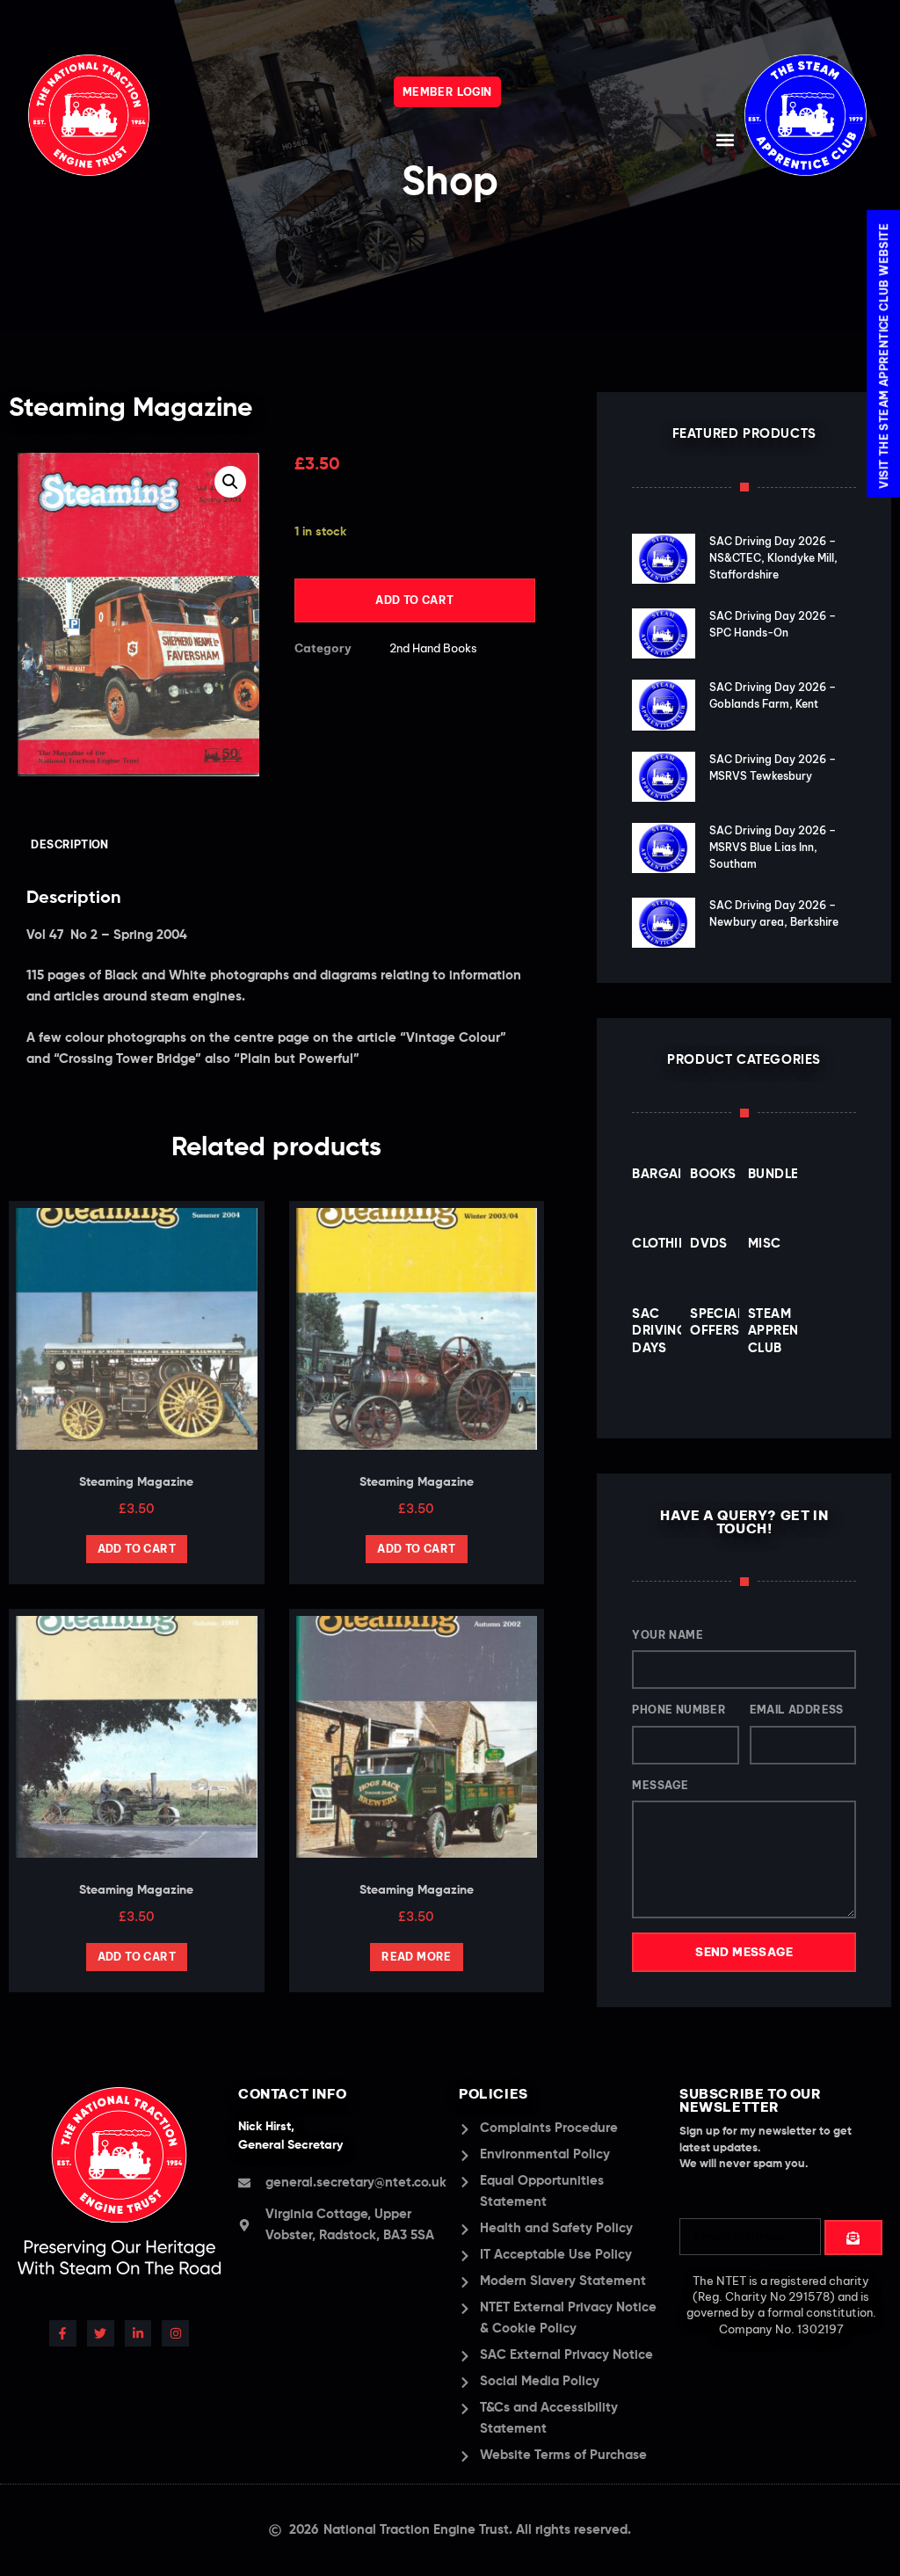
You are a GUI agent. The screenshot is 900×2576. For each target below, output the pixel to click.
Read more (417, 1957)
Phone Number (679, 1710)
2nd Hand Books (433, 648)
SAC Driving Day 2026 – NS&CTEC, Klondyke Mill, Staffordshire (773, 558)
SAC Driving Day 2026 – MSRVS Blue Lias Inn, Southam (773, 847)
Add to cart (414, 600)
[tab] (70, 845)
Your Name (668, 1635)
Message (660, 1785)
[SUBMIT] (854, 2238)
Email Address (797, 1710)
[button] (726, 139)
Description (69, 844)
